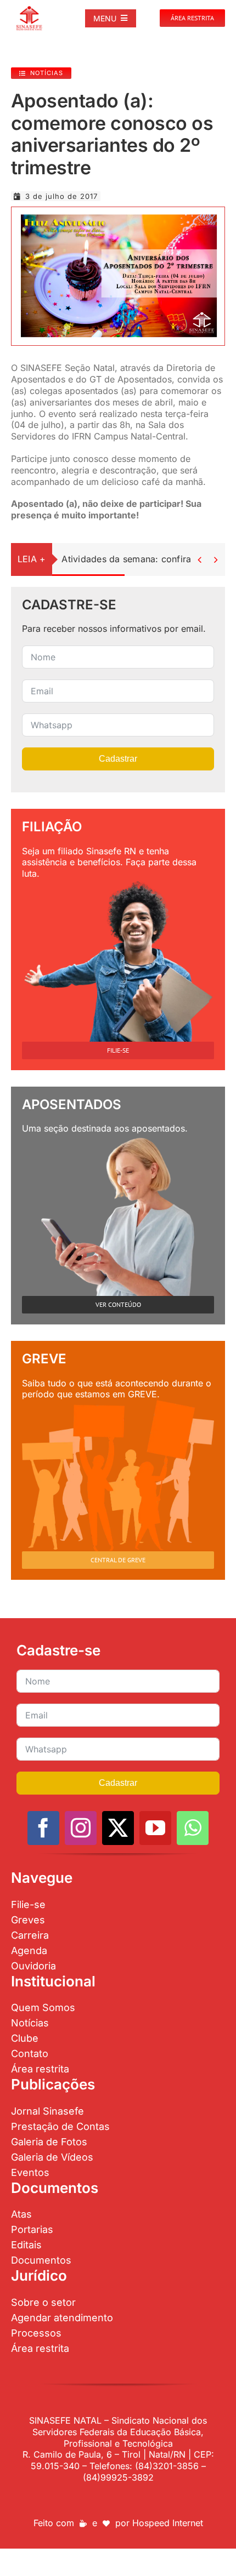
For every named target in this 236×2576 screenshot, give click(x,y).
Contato (30, 2054)
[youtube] (155, 1828)
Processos (36, 2333)
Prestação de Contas (60, 2126)
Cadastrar (118, 759)
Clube (25, 2038)
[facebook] (43, 1828)
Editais (26, 2245)
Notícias (30, 2023)
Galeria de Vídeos (52, 2157)
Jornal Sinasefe (47, 2111)
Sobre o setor (43, 2302)
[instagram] (81, 1828)
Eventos (30, 2172)
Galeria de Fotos (49, 2142)
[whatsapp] (193, 1828)
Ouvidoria (33, 1966)
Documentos (41, 2260)
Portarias (32, 2229)
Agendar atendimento (62, 2318)
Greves (28, 1920)
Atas (21, 2214)
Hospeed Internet (168, 2523)
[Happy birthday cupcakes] (118, 214)
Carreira (30, 1935)
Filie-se (28, 1904)
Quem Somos (43, 2007)
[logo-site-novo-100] (29, 10)
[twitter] (118, 1828)
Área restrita (40, 2069)
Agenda (29, 1950)
